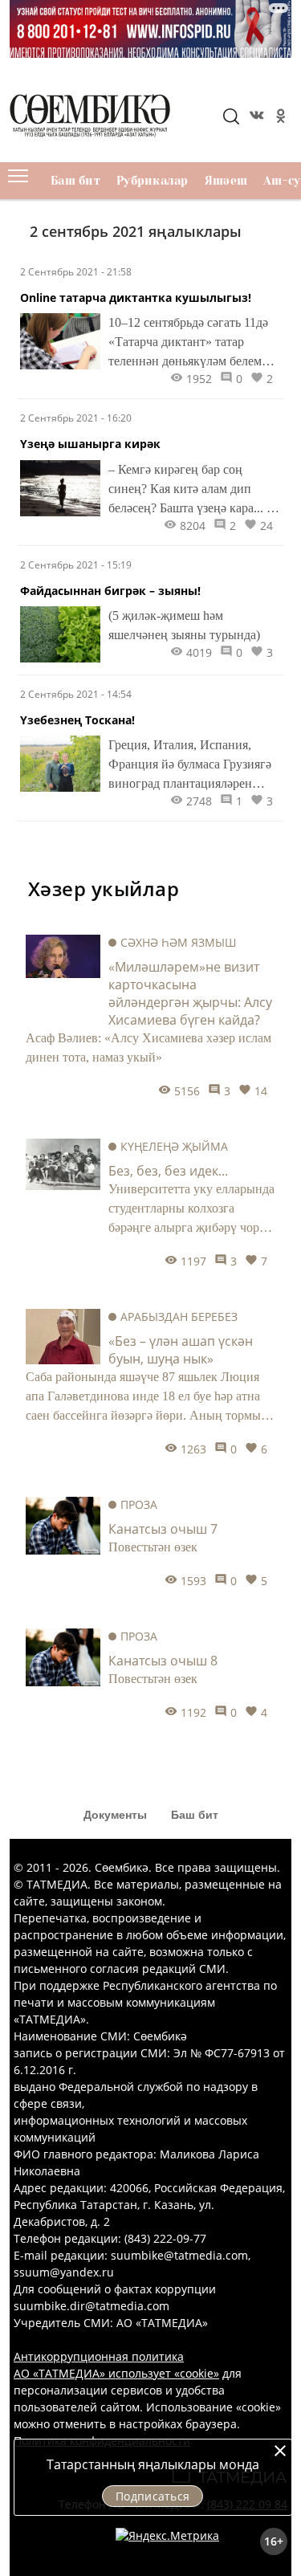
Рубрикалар (153, 181)
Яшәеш (226, 181)
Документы (115, 1815)
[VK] (255, 118)
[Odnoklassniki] (279, 118)
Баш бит (75, 181)
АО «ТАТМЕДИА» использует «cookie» (116, 2373)
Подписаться (153, 2496)
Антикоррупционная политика (99, 2356)
